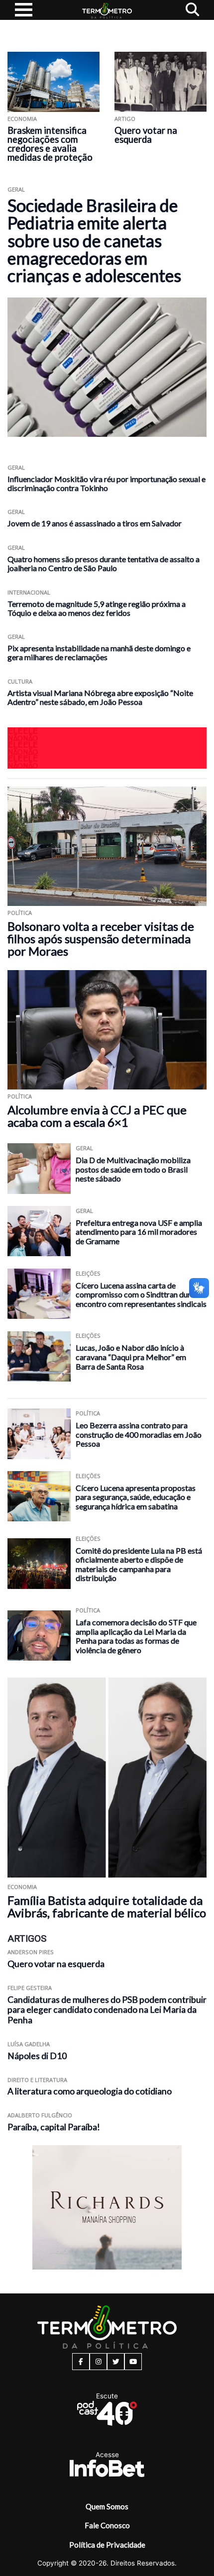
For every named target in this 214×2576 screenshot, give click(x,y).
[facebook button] (81, 2362)
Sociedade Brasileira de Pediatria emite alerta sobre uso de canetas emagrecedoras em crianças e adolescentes (94, 241)
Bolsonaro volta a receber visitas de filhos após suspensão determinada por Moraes (101, 939)
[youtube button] (133, 2362)
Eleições (88, 1273)
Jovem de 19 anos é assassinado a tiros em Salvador (95, 523)
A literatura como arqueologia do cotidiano (90, 2091)
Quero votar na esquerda (146, 135)
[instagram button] (98, 2362)
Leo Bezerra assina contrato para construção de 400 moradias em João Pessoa (139, 1434)
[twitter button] (116, 2362)
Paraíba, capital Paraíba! (54, 2127)
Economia (22, 119)
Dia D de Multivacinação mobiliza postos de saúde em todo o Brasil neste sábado (133, 1169)
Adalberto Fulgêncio (40, 2115)
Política (20, 913)
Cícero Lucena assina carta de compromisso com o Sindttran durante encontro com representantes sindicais (141, 1294)
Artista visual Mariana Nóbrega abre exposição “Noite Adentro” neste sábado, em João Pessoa (100, 697)
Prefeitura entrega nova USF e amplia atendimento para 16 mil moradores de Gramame (139, 1232)
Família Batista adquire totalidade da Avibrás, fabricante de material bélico (107, 1906)
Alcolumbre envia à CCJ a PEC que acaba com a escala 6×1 (97, 1116)
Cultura (20, 681)
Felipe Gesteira (30, 1988)
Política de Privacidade (107, 2545)
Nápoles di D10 (37, 2056)
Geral (16, 189)
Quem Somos (107, 2506)
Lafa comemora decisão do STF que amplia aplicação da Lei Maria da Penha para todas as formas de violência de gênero (136, 1636)
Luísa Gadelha (29, 2044)
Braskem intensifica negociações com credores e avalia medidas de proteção (50, 144)
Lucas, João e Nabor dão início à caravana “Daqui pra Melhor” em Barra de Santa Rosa (131, 1357)
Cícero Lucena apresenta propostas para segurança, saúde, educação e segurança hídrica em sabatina (136, 1497)
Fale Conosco (107, 2525)
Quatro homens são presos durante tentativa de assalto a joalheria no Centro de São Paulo (104, 563)
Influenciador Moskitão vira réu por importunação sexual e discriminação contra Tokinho (107, 483)
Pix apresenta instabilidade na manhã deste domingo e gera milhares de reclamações (99, 652)
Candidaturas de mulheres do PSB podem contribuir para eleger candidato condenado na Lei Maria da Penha (107, 2010)
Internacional (29, 592)
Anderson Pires (31, 1952)
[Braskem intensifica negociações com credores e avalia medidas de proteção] (53, 82)
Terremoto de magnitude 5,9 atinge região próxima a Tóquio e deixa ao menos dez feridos (97, 608)
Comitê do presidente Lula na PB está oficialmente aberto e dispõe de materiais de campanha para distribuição (139, 1564)
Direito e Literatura (37, 2080)
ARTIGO (125, 119)
